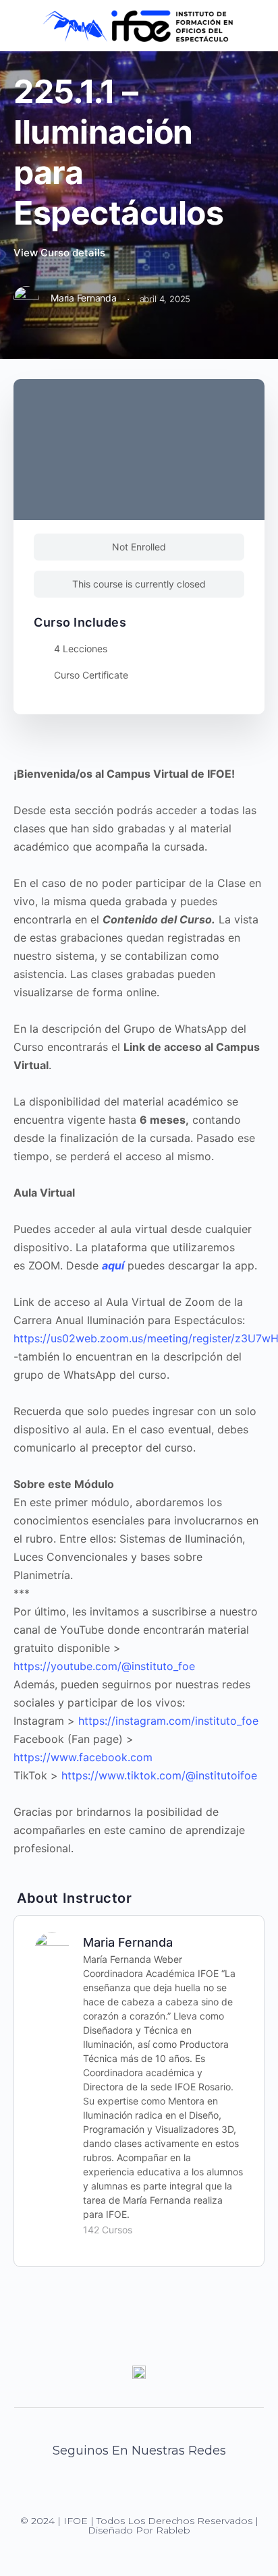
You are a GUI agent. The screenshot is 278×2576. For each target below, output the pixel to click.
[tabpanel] (139, 1311)
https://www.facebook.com (83, 1757)
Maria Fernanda (128, 1942)
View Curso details (61, 253)
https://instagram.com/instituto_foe (168, 1721)
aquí (113, 1265)
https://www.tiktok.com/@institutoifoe (159, 1775)
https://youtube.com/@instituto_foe (104, 1666)
